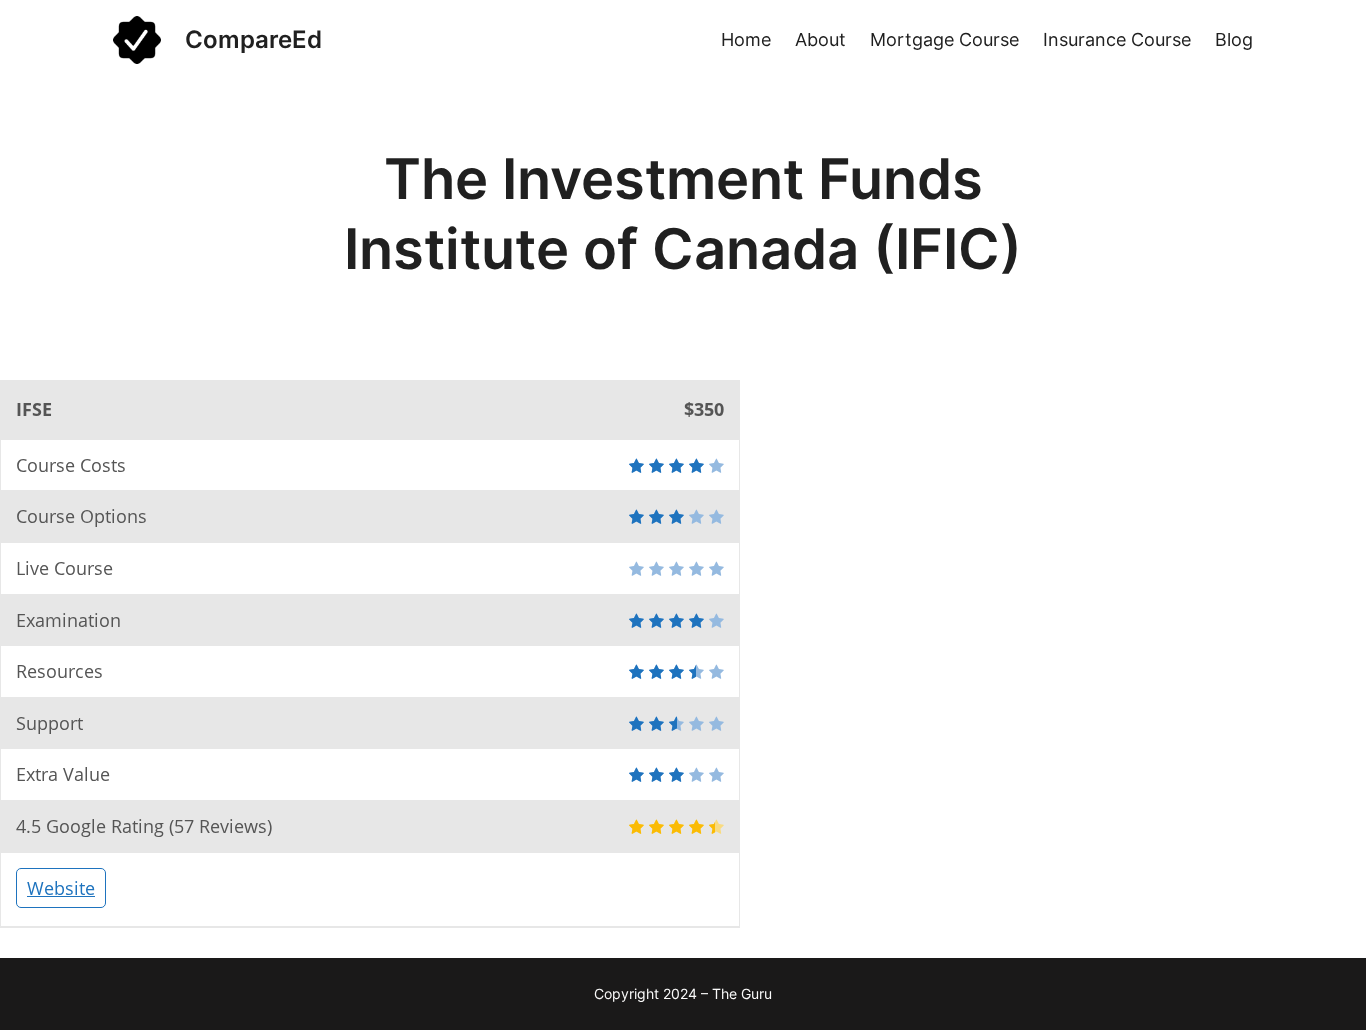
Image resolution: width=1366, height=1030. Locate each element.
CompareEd (253, 39)
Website (61, 888)
